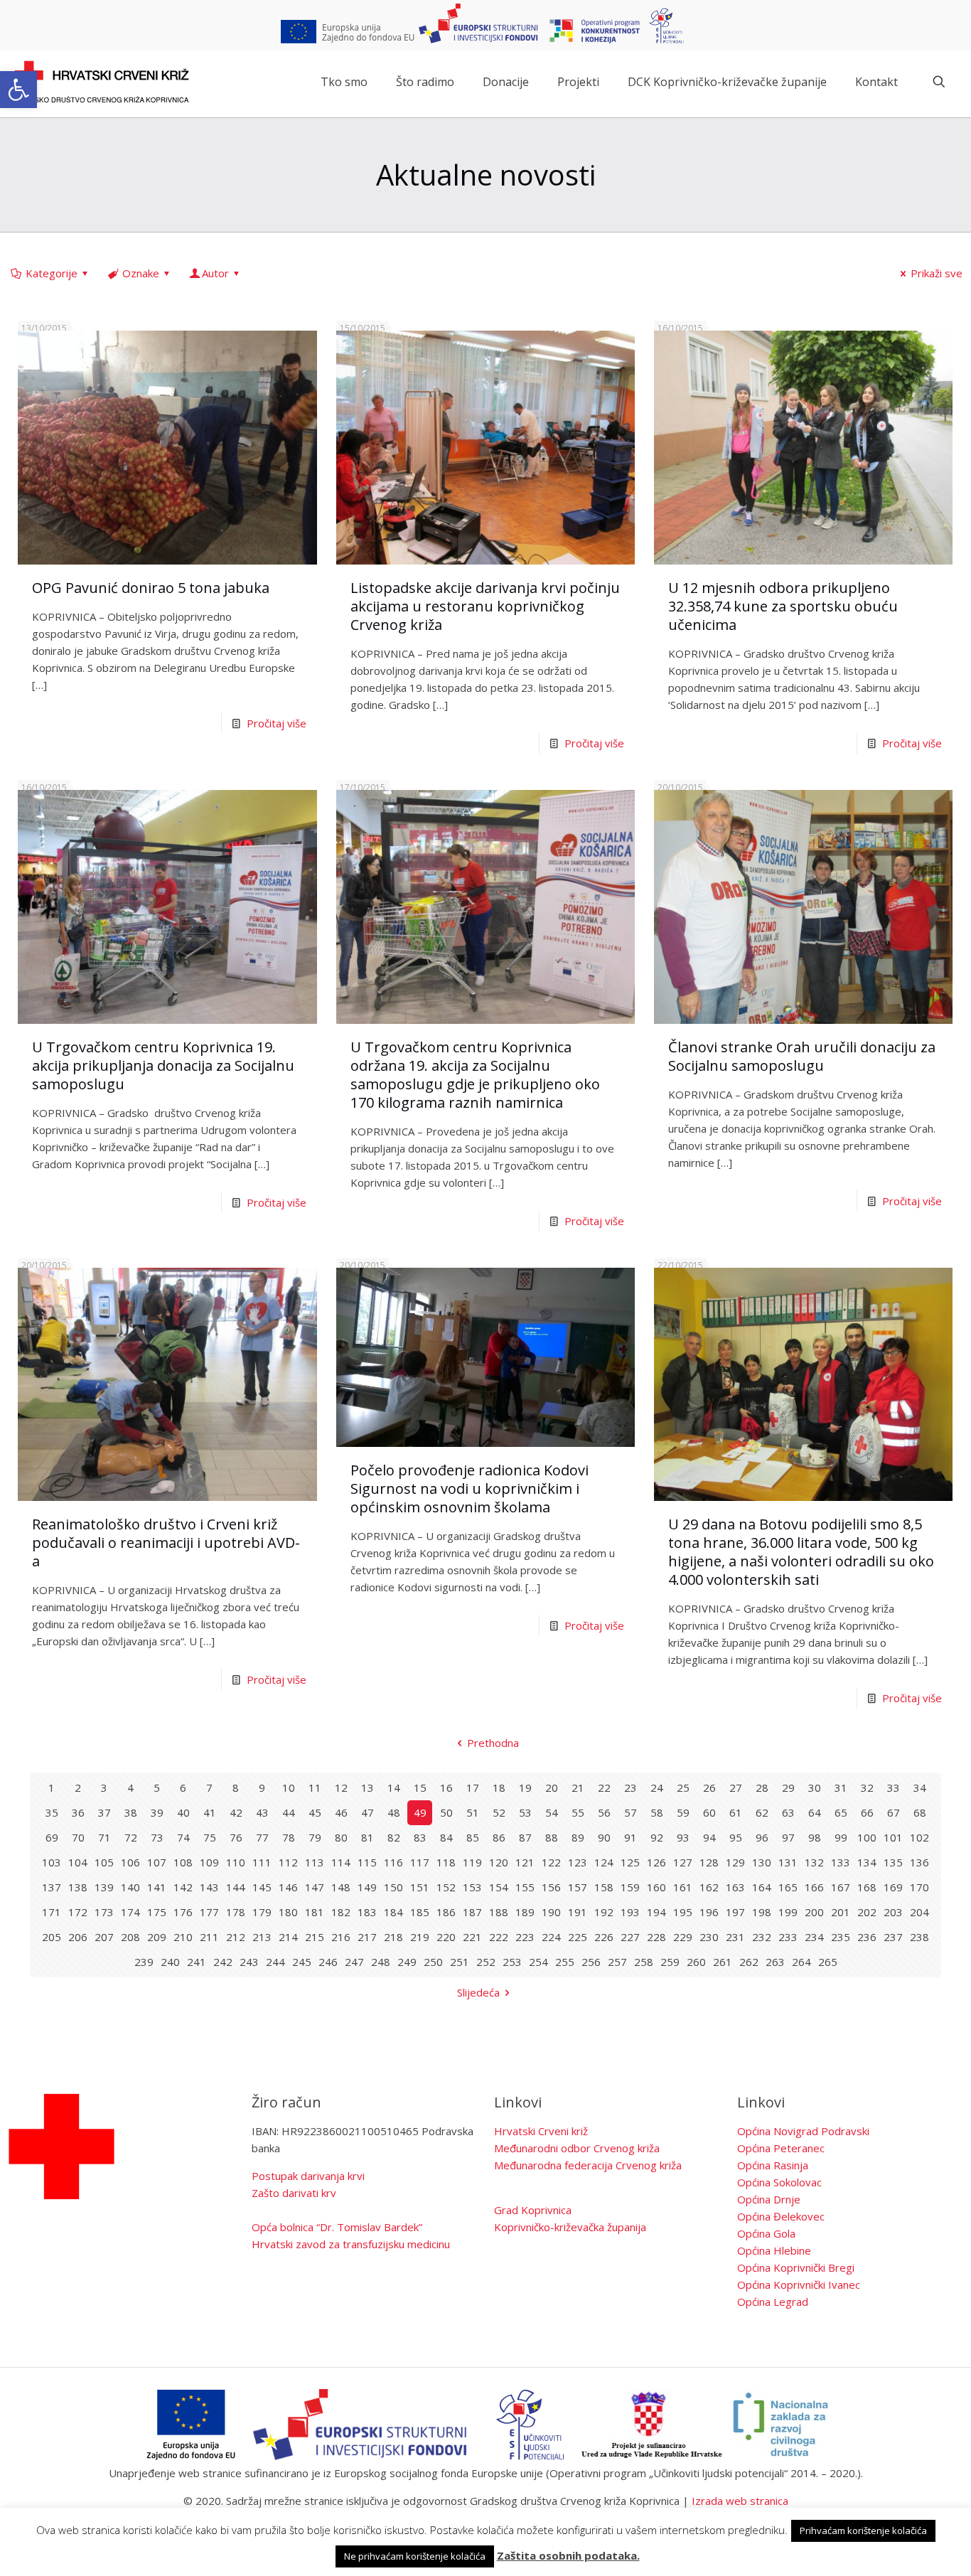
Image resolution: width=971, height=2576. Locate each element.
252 (486, 1962)
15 (420, 1787)
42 (236, 1812)
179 (262, 1912)
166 (814, 1887)
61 (736, 1812)
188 (499, 1912)
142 (183, 1887)
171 (52, 1912)
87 (525, 1837)
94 (709, 1837)
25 (683, 1787)
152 (446, 1887)
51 (473, 1812)
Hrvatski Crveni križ (541, 2131)
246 (328, 1962)
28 (762, 1787)
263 (775, 1962)
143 (209, 1887)
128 (709, 1862)
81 (368, 1837)
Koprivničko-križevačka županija (570, 2227)
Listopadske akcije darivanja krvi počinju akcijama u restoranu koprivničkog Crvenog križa (485, 606)
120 (499, 1862)
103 (52, 1862)
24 (657, 1787)
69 (52, 1837)
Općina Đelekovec (781, 2216)
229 (683, 1937)
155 (525, 1887)
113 (315, 1862)
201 (841, 1912)
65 (841, 1812)
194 (656, 1912)
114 (341, 1862)
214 (288, 1937)
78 (289, 1837)
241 (197, 1962)
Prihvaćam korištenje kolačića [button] (863, 2530)
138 (78, 1887)
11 (315, 1787)
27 (736, 1787)
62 (762, 1812)
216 (341, 1937)
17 (473, 1787)
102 (919, 1837)
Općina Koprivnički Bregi (796, 2267)
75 (210, 1837)
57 (631, 1812)
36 (78, 1812)
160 (656, 1887)
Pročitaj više (277, 723)
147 (315, 1887)
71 (104, 1837)
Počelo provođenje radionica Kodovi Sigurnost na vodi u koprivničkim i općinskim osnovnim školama (470, 1489)
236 (867, 1937)
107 (157, 1862)
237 (893, 1937)
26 (709, 1787)
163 (735, 1887)
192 (604, 1912)
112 (288, 1862)
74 (183, 1837)
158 (604, 1887)
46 (341, 1812)
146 (288, 1887)
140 (130, 1887)
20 (552, 1787)
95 (736, 1837)
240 (170, 1962)
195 (683, 1912)
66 (867, 1812)
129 (735, 1862)
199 (788, 1912)
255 (565, 1962)
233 (788, 1937)
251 (460, 1962)
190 (551, 1912)
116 (393, 1862)
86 (499, 1837)
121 (525, 1862)
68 (920, 1812)
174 (130, 1912)
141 (157, 1887)
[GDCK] (102, 82)
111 (262, 1862)
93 (683, 1837)
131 (788, 1862)
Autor (215, 273)
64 (815, 1812)
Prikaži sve (937, 273)
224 (551, 1937)
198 (762, 1912)
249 (407, 1962)
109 (209, 1862)
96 (762, 1837)
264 (801, 1962)
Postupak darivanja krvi (308, 2176)
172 (78, 1912)
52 (499, 1812)
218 (393, 1937)
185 (420, 1912)
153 (472, 1887)
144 (236, 1887)
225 (578, 1937)
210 (183, 1937)
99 (841, 1837)
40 (183, 1812)
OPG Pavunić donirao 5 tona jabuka (151, 588)
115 (367, 1862)
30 (815, 1787)
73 (157, 1837)
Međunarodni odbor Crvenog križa (577, 2148)
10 (289, 1787)
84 (446, 1837)
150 (393, 1887)
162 (709, 1887)
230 (709, 1937)
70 (78, 1837)
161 (683, 1887)
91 (631, 1837)
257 (617, 1962)
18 (499, 1787)
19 (525, 1787)
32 (867, 1787)
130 (762, 1862)
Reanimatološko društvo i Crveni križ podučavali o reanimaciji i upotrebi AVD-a (166, 1543)
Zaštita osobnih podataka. (568, 2555)
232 (762, 1937)
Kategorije (52, 273)
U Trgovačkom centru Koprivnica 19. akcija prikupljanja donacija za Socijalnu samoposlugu (163, 1065)
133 (841, 1862)
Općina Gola (766, 2233)
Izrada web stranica (740, 2501)
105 (104, 1862)
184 (393, 1912)
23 (631, 1787)
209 (157, 1937)
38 (131, 1812)
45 (315, 1812)
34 (920, 1787)
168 (867, 1887)
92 (657, 1837)
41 (210, 1812)
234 (814, 1937)
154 (499, 1887)
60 (709, 1812)
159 (630, 1887)
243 (249, 1962)
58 (657, 1812)
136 (919, 1862)
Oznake (141, 273)
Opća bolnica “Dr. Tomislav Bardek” (337, 2227)
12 (341, 1787)
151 (420, 1887)
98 (815, 1837)
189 (525, 1912)
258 (644, 1962)
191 (578, 1912)
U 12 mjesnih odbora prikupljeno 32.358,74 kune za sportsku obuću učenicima (783, 606)
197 (735, 1912)
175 (157, 1912)
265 (828, 1962)
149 (367, 1887)
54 (552, 1812)
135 (893, 1862)
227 (630, 1937)
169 (893, 1887)
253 (512, 1962)
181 (315, 1912)
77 (262, 1837)
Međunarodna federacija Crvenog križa (588, 2165)
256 (591, 1962)
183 (367, 1912)
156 (551, 1887)
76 (236, 1837)
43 (262, 1812)
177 (209, 1912)
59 (683, 1812)
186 (446, 1912)
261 (723, 1962)
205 (52, 1937)
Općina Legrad (773, 2302)
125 (630, 1862)
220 (446, 1937)
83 (420, 1837)
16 (446, 1787)
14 (394, 1787)
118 (446, 1862)
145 (262, 1887)
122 (551, 1862)
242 (223, 1962)
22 (604, 1787)
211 (209, 1937)
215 (315, 1937)
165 (788, 1887)
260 (696, 1962)
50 (446, 1812)
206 (78, 1937)
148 (341, 1887)
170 (919, 1887)
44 (289, 1812)
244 (275, 1962)
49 (420, 1812)
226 (604, 1937)
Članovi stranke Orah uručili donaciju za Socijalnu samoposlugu (802, 1056)
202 (867, 1912)
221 (472, 1937)
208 (130, 1937)
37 (104, 1812)
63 (788, 1812)
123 (578, 1862)
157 (578, 1887)
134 (867, 1862)
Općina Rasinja (773, 2165)
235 (841, 1937)
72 (131, 1837)
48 (394, 1812)
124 (604, 1862)
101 (893, 1837)
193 (630, 1912)
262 (749, 1962)
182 (341, 1912)
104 (78, 1862)
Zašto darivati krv (294, 2193)
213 (262, 1937)
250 (433, 1962)
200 (814, 1912)
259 (670, 1962)
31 (841, 1787)
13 (368, 1787)
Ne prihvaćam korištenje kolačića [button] (415, 2556)
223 (525, 1937)
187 (472, 1912)
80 (341, 1837)
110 (236, 1862)
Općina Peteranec (781, 2148)
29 (788, 1787)
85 (473, 1837)
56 (604, 1812)
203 (893, 1912)
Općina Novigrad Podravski (803, 2131)
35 (52, 1812)
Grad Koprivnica (533, 2210)
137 (52, 1887)
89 (578, 1837)
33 (894, 1787)
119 (472, 1862)
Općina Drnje (769, 2199)
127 (683, 1862)
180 (288, 1912)
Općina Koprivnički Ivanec (799, 2284)
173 (104, 1912)
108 (183, 1862)
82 (394, 1837)
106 (130, 1862)
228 (656, 1937)
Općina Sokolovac (779, 2182)
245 (302, 1962)
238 (919, 1937)
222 (499, 1937)
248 (381, 1962)
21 (578, 1787)
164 (762, 1887)
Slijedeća (478, 1992)
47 (368, 1812)
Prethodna (493, 1743)
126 (656, 1862)
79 (315, 1837)
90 (604, 1837)
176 (183, 1912)
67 (894, 1812)
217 (367, 1937)
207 (104, 1937)
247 (354, 1962)
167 (841, 1887)
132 (814, 1862)
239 (144, 1962)
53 (525, 1812)
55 (578, 1812)
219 (420, 1937)
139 (104, 1887)
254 (538, 1962)
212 (236, 1937)
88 (552, 1837)
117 (420, 1862)
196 (709, 1912)
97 (788, 1837)
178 (236, 1912)
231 (735, 1937)
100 (867, 1837)
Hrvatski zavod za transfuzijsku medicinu (351, 2244)
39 (157, 1812)
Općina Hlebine (774, 2250)
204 (919, 1912)
